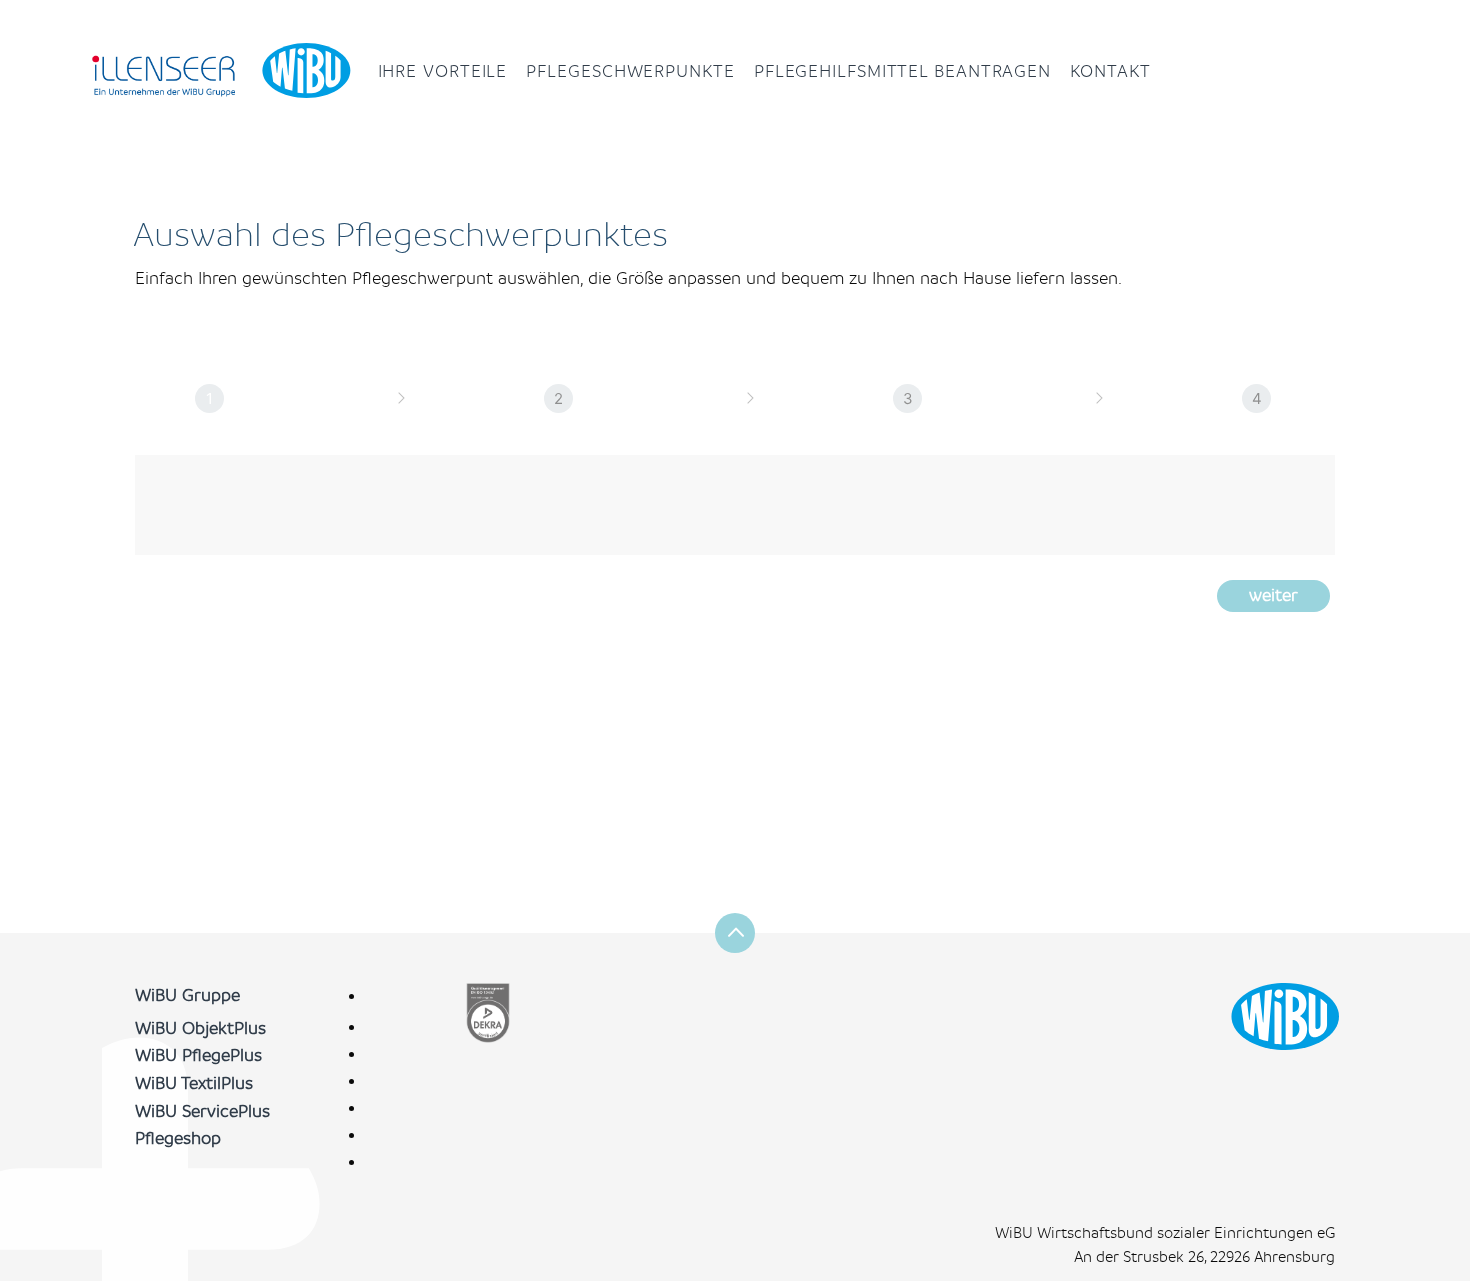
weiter (1273, 595)
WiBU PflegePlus (198, 1055)
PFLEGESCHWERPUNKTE (630, 71)
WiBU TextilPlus (194, 1083)
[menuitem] (442, 72)
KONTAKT (1110, 71)
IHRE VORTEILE (443, 71)
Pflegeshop (178, 1138)
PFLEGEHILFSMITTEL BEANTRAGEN (902, 71)
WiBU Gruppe (187, 995)
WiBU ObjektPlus (200, 1028)
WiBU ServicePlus (202, 1111)
